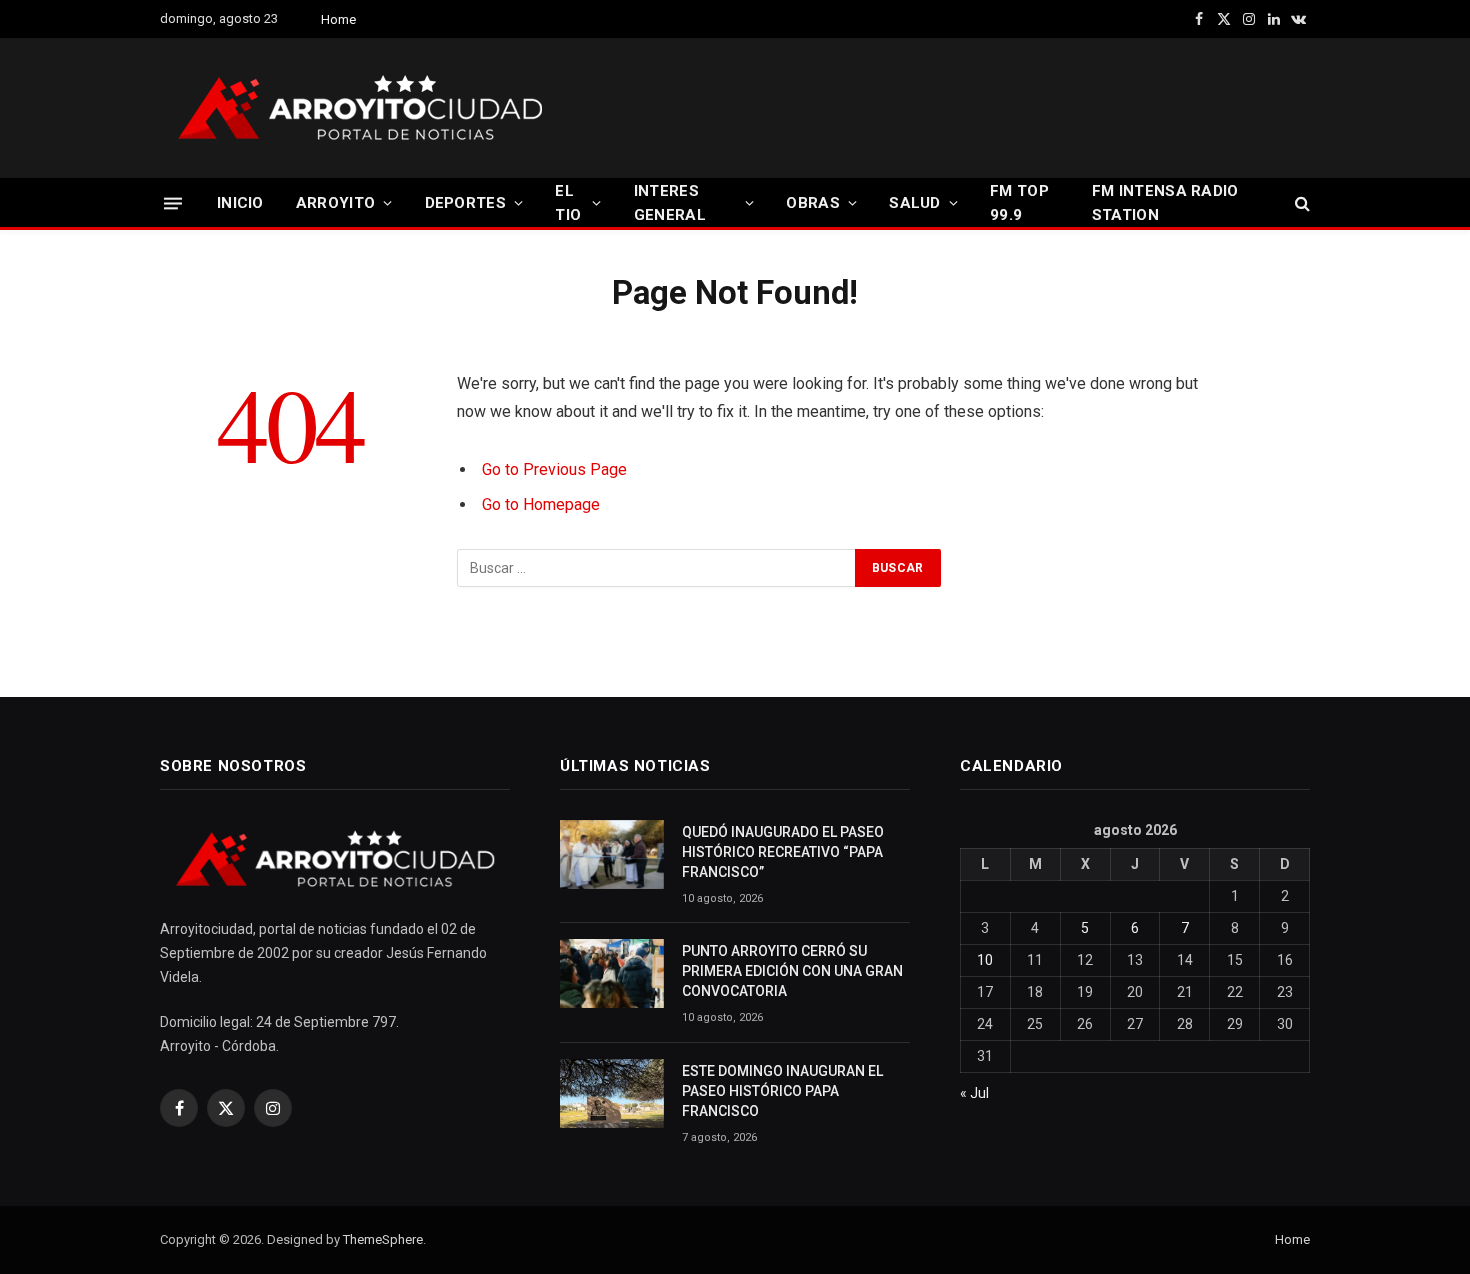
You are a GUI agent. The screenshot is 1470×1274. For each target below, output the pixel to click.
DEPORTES (465, 203)
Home (338, 19)
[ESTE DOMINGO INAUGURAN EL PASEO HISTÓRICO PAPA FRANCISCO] (612, 1093)
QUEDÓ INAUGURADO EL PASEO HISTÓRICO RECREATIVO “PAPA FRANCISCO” (783, 852)
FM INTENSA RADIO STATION (1165, 203)
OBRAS (813, 203)
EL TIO (568, 203)
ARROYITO (335, 203)
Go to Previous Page (554, 469)
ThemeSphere (383, 1239)
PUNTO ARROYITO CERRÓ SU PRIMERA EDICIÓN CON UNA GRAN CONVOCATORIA (792, 971)
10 (985, 960)
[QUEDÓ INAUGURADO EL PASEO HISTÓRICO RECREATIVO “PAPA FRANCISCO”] (612, 854)
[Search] (1300, 203)
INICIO (240, 203)
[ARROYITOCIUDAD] (360, 108)
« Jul (974, 1093)
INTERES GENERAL (670, 203)
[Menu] (173, 202)
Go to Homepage (541, 504)
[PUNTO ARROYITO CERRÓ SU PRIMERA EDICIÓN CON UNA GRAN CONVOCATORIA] (612, 973)
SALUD (915, 203)
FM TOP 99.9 (1019, 203)
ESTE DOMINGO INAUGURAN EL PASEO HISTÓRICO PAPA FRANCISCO (782, 1091)
